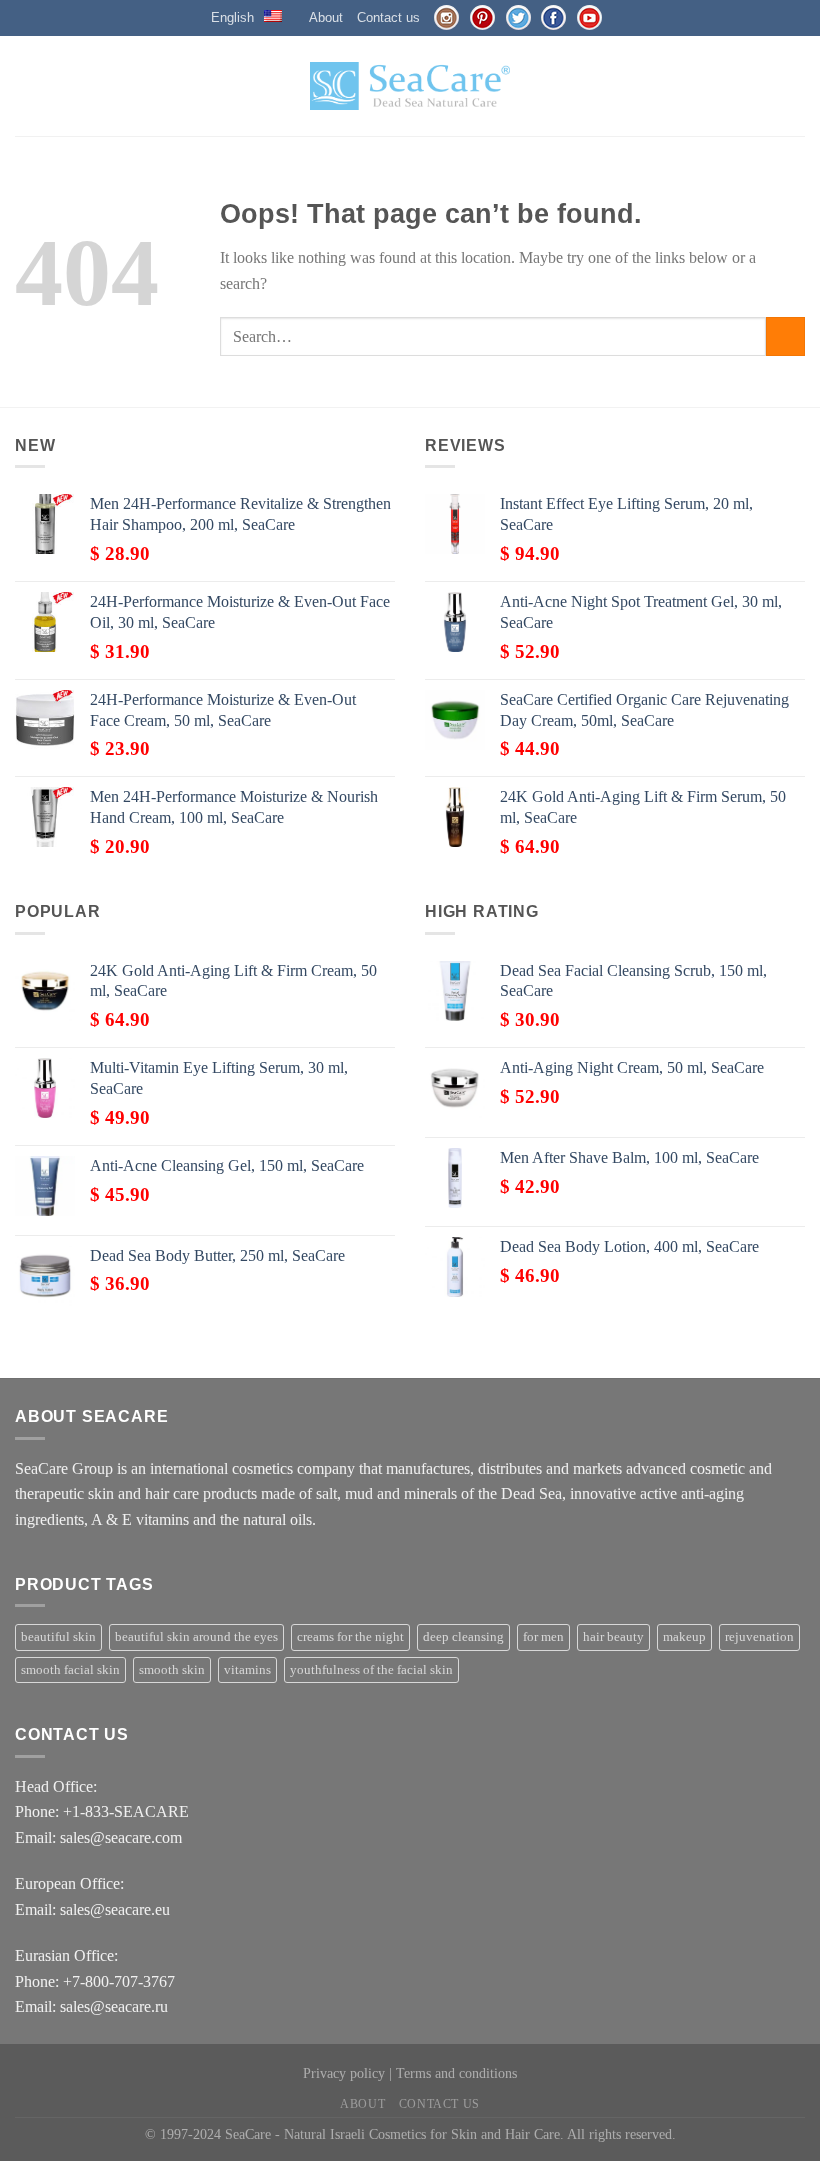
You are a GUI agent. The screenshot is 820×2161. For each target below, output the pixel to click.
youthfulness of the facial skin (371, 1670)
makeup (684, 1637)
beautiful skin (58, 1637)
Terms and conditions (456, 2073)
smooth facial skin (70, 1670)
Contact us (388, 17)
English (232, 17)
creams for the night (350, 1637)
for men (543, 1637)
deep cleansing (463, 1637)
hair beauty (613, 1637)
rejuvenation (759, 1637)
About (326, 17)
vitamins (247, 1670)
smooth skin (172, 1670)
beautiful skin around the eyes (196, 1637)
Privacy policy (344, 2073)
